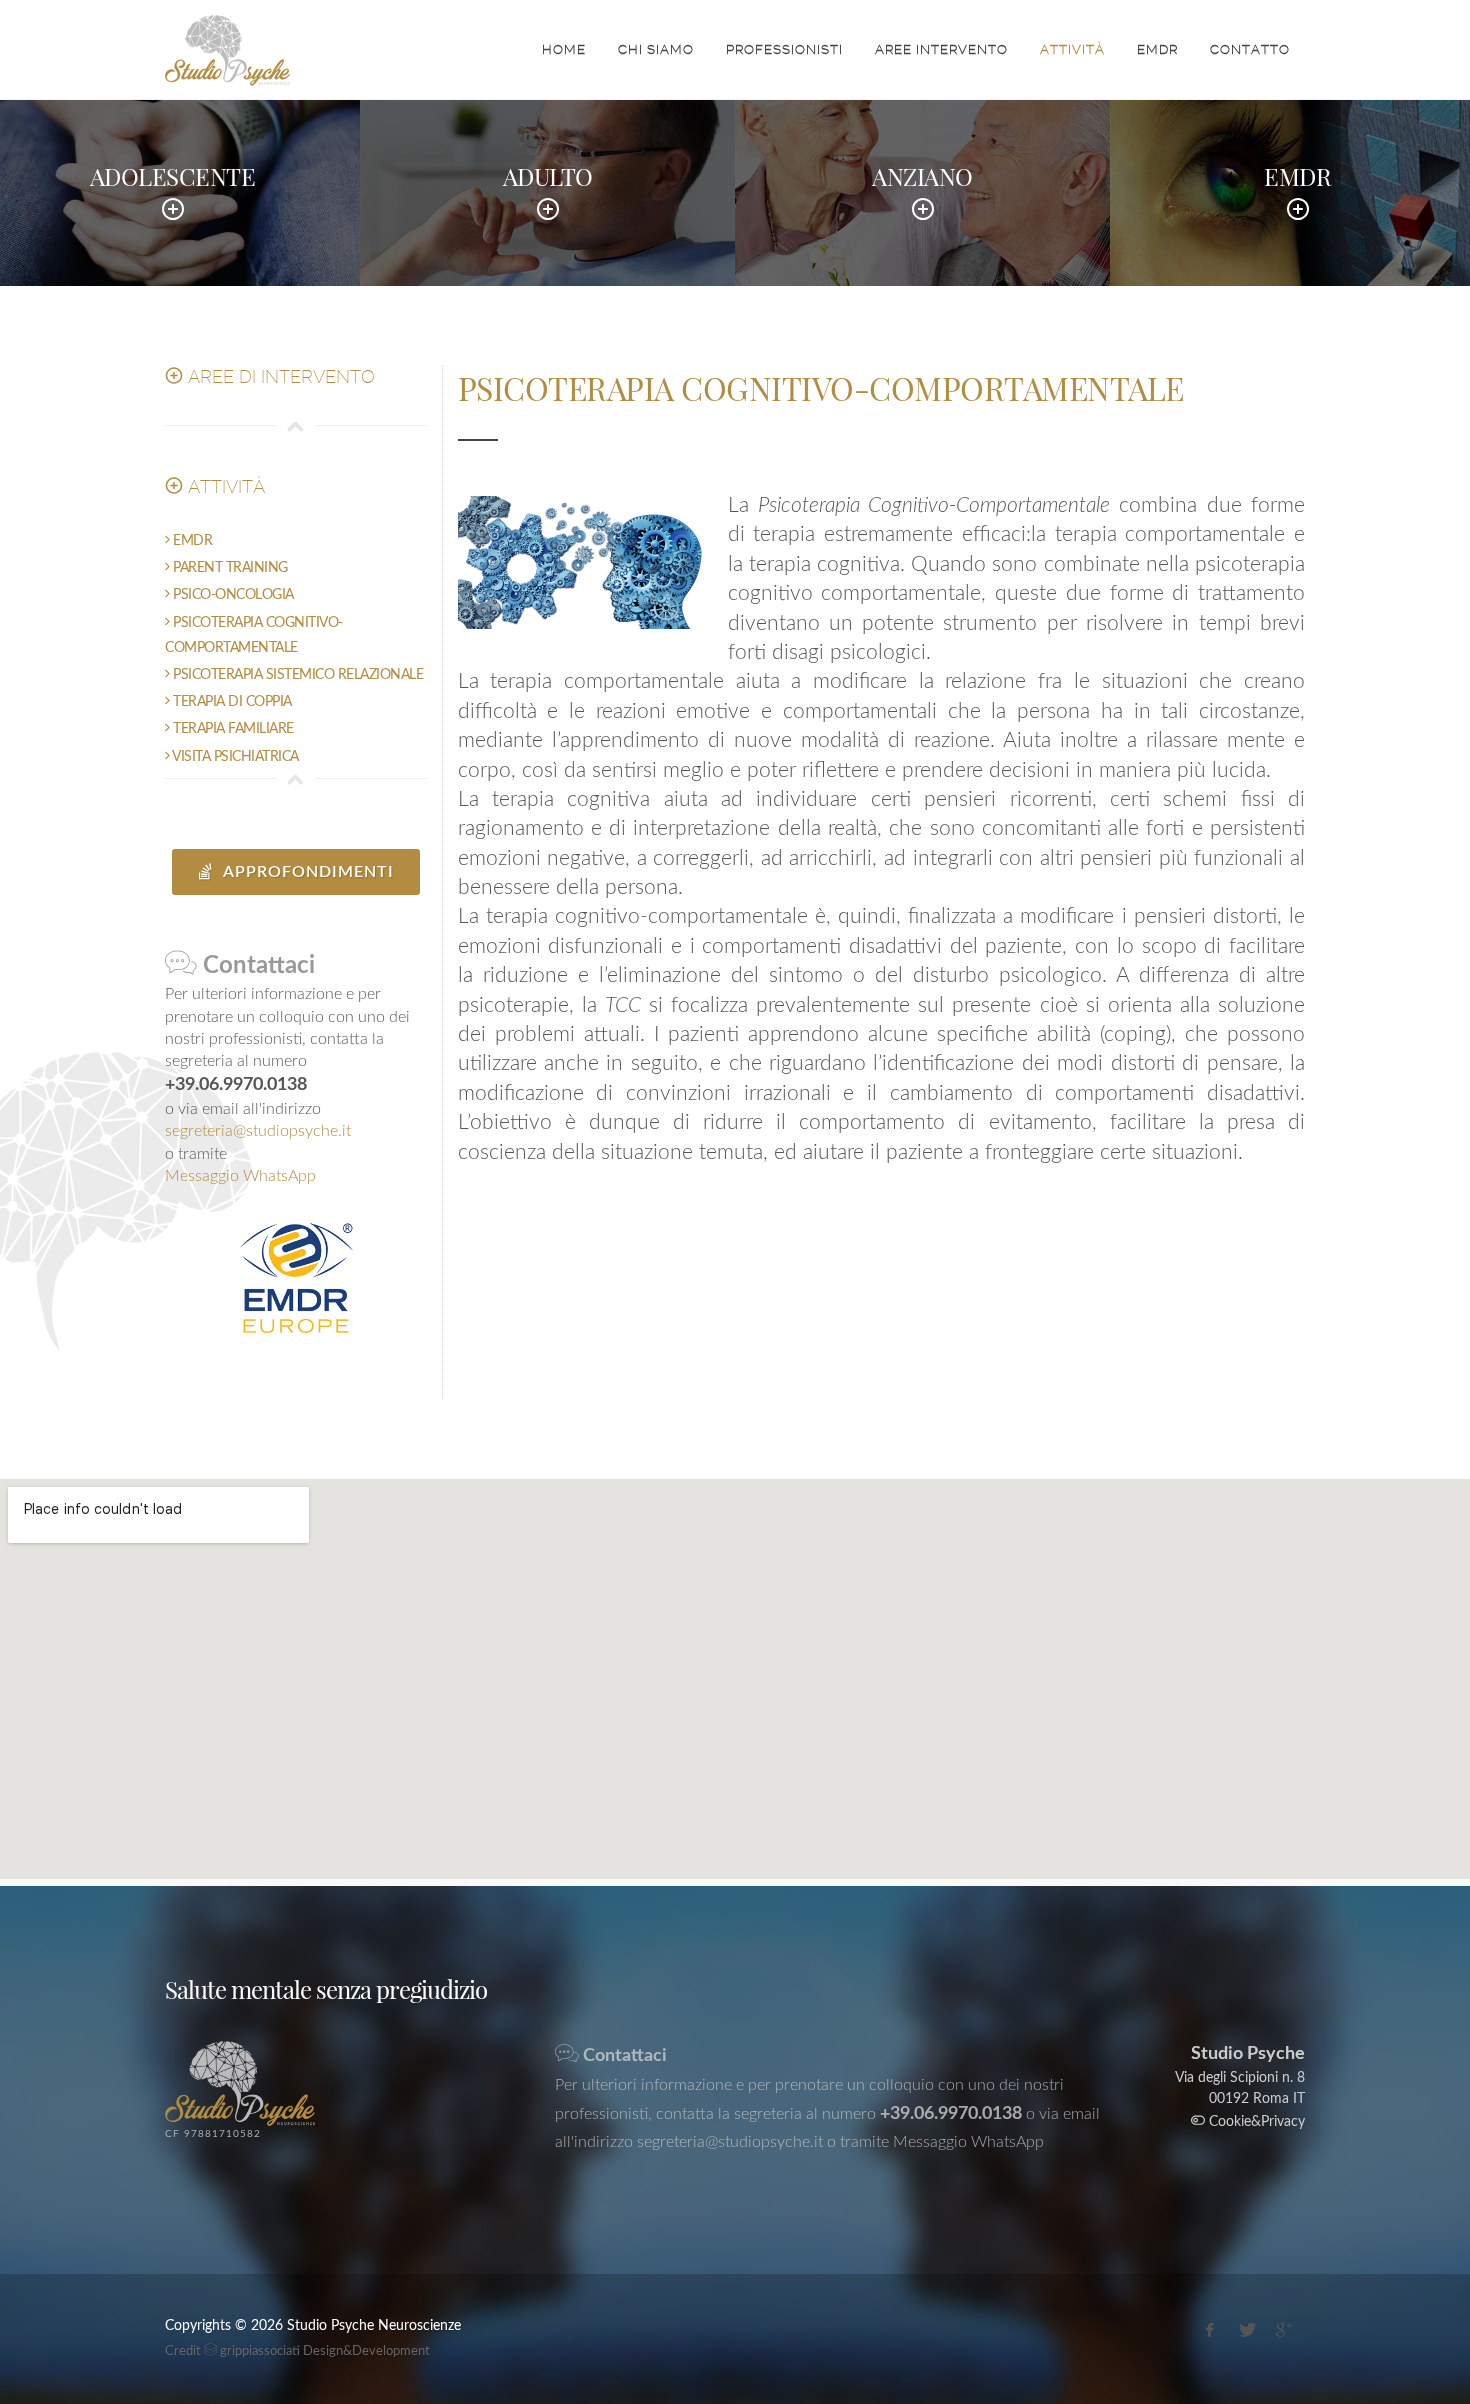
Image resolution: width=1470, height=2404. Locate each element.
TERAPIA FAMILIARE (232, 729)
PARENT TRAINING (229, 568)
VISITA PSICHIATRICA (234, 757)
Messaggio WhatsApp (240, 1176)
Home (564, 49)
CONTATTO (1250, 49)
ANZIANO (922, 176)
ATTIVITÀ (1072, 49)
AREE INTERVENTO (941, 49)
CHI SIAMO (656, 49)
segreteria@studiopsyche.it (258, 1131)
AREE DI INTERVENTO (279, 376)
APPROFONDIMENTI (306, 872)
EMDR (1157, 49)
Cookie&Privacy (1255, 2122)
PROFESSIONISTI (784, 49)
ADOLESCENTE (173, 176)
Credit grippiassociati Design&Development (297, 2351)
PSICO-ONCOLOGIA (232, 595)
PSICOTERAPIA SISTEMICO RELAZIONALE (296, 675)
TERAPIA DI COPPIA (231, 702)
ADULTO (548, 176)
